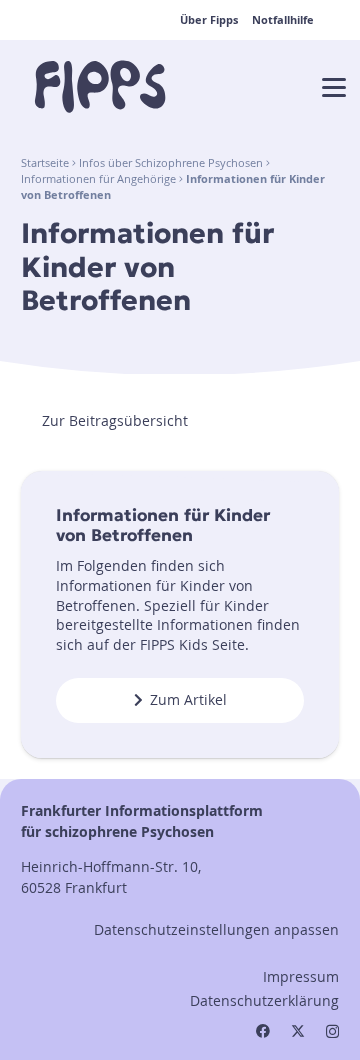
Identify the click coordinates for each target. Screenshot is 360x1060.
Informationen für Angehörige (98, 179)
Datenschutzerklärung (264, 1000)
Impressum (301, 976)
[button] (334, 88)
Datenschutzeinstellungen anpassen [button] (216, 929)
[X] (298, 1031)
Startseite (45, 163)
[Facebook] (263, 1031)
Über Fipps (209, 20)
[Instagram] (332, 1031)
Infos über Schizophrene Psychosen (171, 163)
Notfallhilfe (283, 20)
